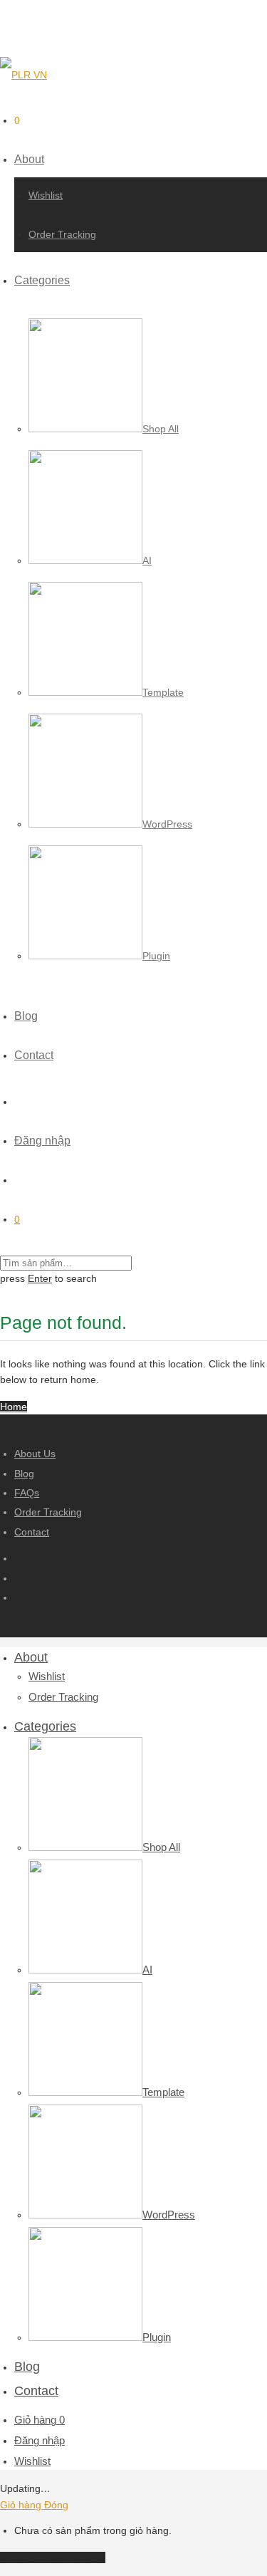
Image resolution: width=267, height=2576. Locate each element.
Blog (26, 1016)
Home (14, 1407)
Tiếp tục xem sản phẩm (53, 2557)
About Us (35, 1454)
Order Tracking (62, 234)
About (29, 159)
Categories (42, 280)
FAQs (27, 1493)
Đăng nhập (42, 1141)
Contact (34, 1055)
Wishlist (46, 195)
